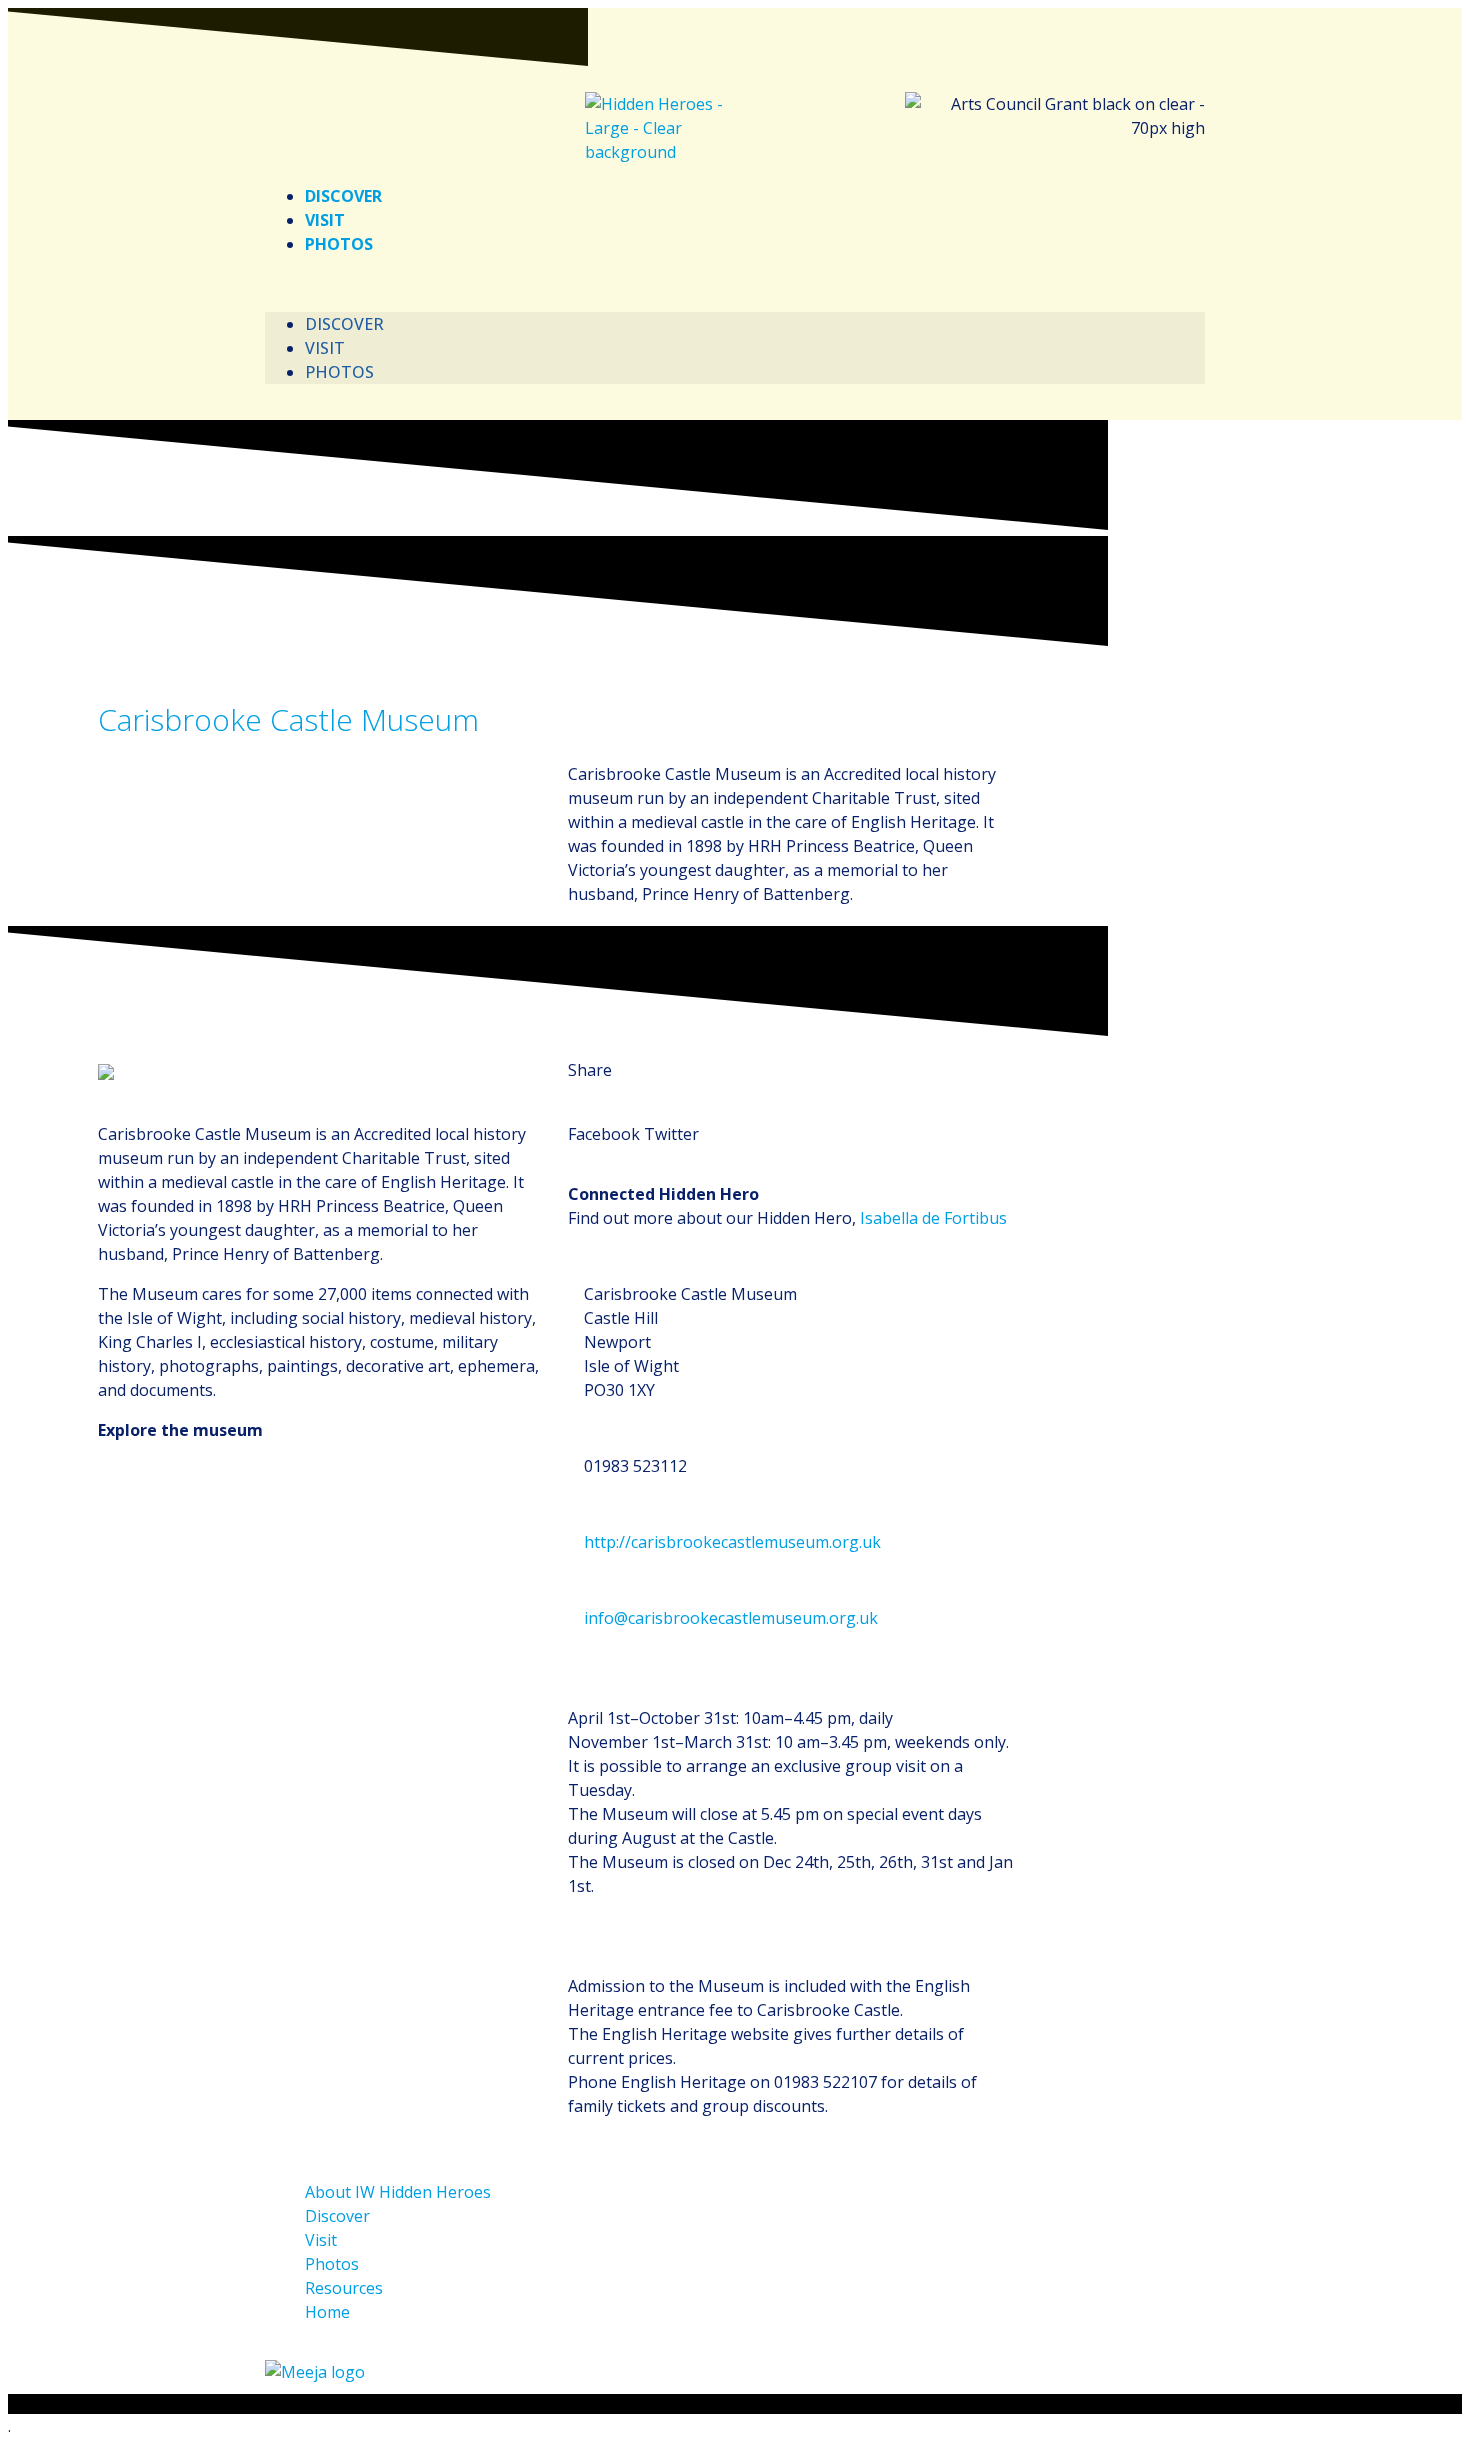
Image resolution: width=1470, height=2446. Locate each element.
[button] (735, 284)
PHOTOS (339, 244)
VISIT (325, 220)
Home (327, 2312)
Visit (321, 2240)
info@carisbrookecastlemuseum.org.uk (731, 1618)
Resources (344, 2288)
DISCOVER (343, 196)
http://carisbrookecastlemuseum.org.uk (732, 1542)
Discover (337, 2216)
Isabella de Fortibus (933, 1218)
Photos (332, 2264)
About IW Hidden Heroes (398, 2192)
